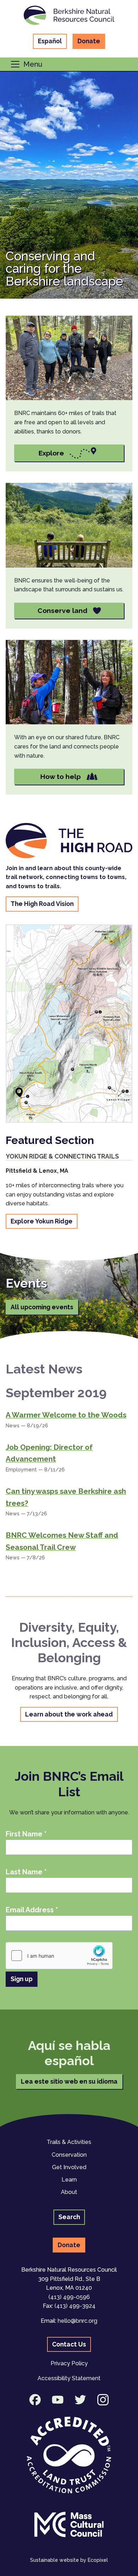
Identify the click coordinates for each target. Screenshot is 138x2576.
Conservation (69, 2155)
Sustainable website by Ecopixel (69, 2560)
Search (69, 2217)
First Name (26, 1834)
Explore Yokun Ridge (42, 1221)
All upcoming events (42, 1307)
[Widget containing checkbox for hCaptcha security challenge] (59, 1956)
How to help (61, 776)
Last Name (26, 1872)
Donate (89, 41)
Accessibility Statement (69, 2378)
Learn (69, 2180)
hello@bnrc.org (77, 2321)
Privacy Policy (69, 2363)
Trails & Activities (69, 2142)
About (69, 2192)
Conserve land (62, 610)
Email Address (32, 1910)
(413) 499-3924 (75, 2306)
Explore (51, 453)
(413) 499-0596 (69, 2297)
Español (50, 41)
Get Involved (69, 2167)
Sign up (22, 1979)
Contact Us (69, 2344)
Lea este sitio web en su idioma (69, 2081)
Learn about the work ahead (69, 1714)
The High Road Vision (42, 904)
